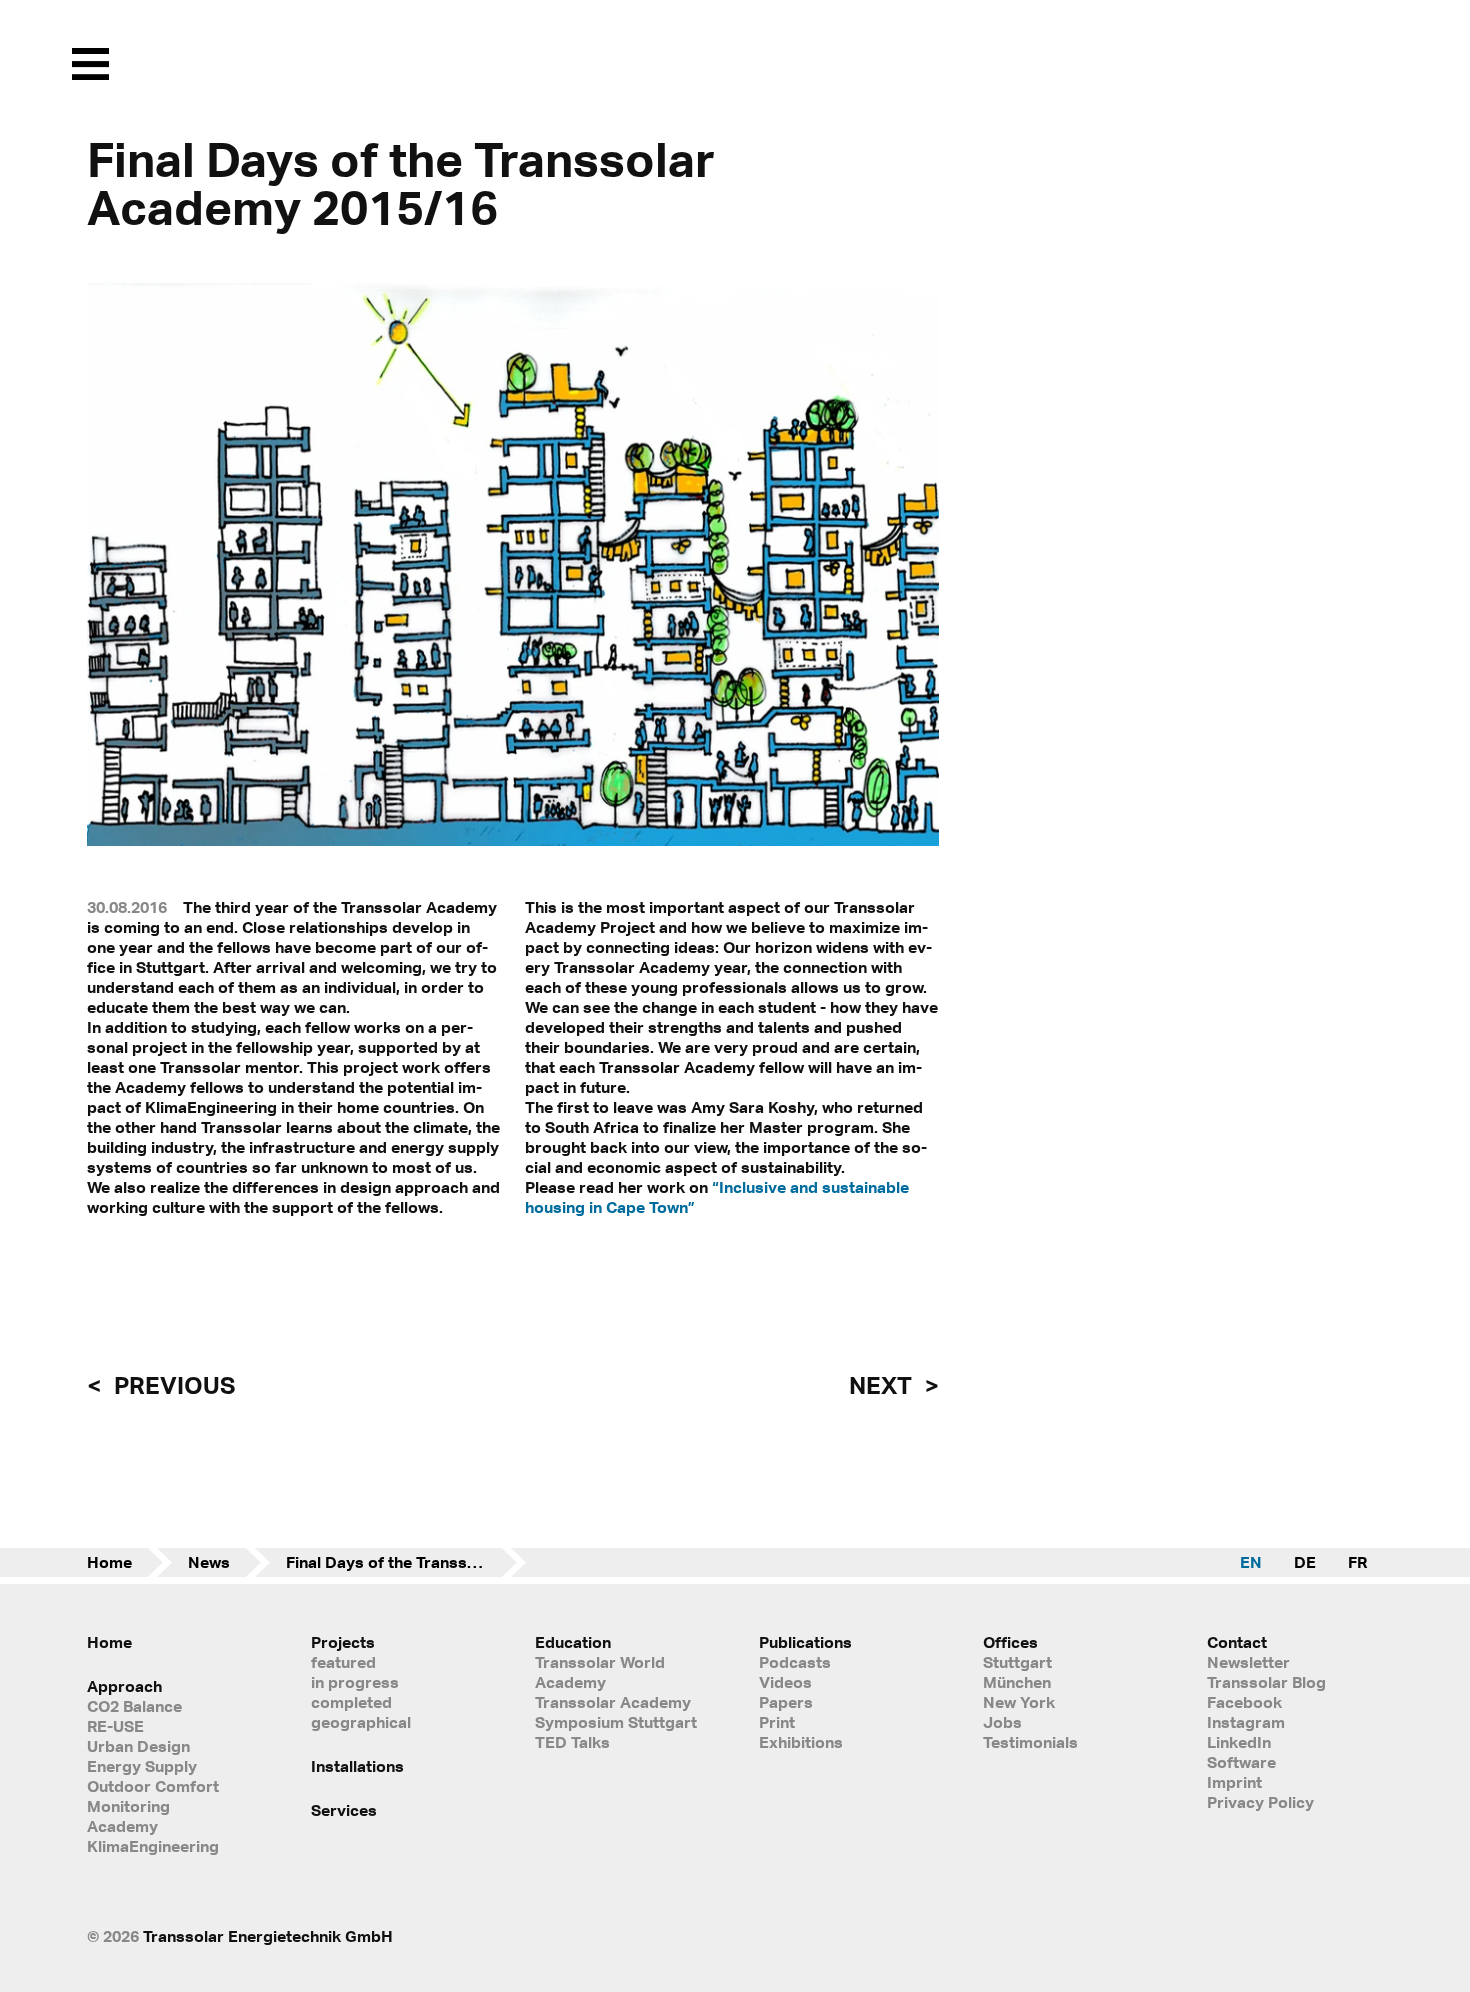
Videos (785, 1682)
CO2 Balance (134, 1706)
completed (351, 1702)
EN (1251, 1562)
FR (1357, 1562)
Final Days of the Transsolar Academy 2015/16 (406, 1562)
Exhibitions (801, 1742)
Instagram (1246, 1722)
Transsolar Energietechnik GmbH (268, 1936)
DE (1305, 1562)
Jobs (1002, 1722)
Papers (786, 1702)
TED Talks (572, 1742)
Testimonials (1030, 1742)
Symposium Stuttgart (616, 1722)
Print (777, 1722)
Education (573, 1642)
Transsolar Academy (613, 1702)
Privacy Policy (1260, 1802)
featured (343, 1662)
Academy (122, 1826)
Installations (357, 1766)
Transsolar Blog (1266, 1682)
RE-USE (115, 1726)
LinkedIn (1239, 1742)
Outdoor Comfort (153, 1786)
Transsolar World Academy (600, 1672)
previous (172, 1385)
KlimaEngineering (153, 1846)
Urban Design (138, 1746)
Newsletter (1248, 1662)
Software (1241, 1762)
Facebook (1244, 1702)
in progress (355, 1682)
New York (1019, 1702)
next (883, 1385)
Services (344, 1810)
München (1017, 1682)
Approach (124, 1686)
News (209, 1562)
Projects (343, 1642)
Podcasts (795, 1662)
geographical (361, 1722)
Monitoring (128, 1806)
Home (109, 1562)
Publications (805, 1642)
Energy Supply (142, 1766)
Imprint (1234, 1782)
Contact (1237, 1642)
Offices (1010, 1642)
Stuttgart (1017, 1662)
